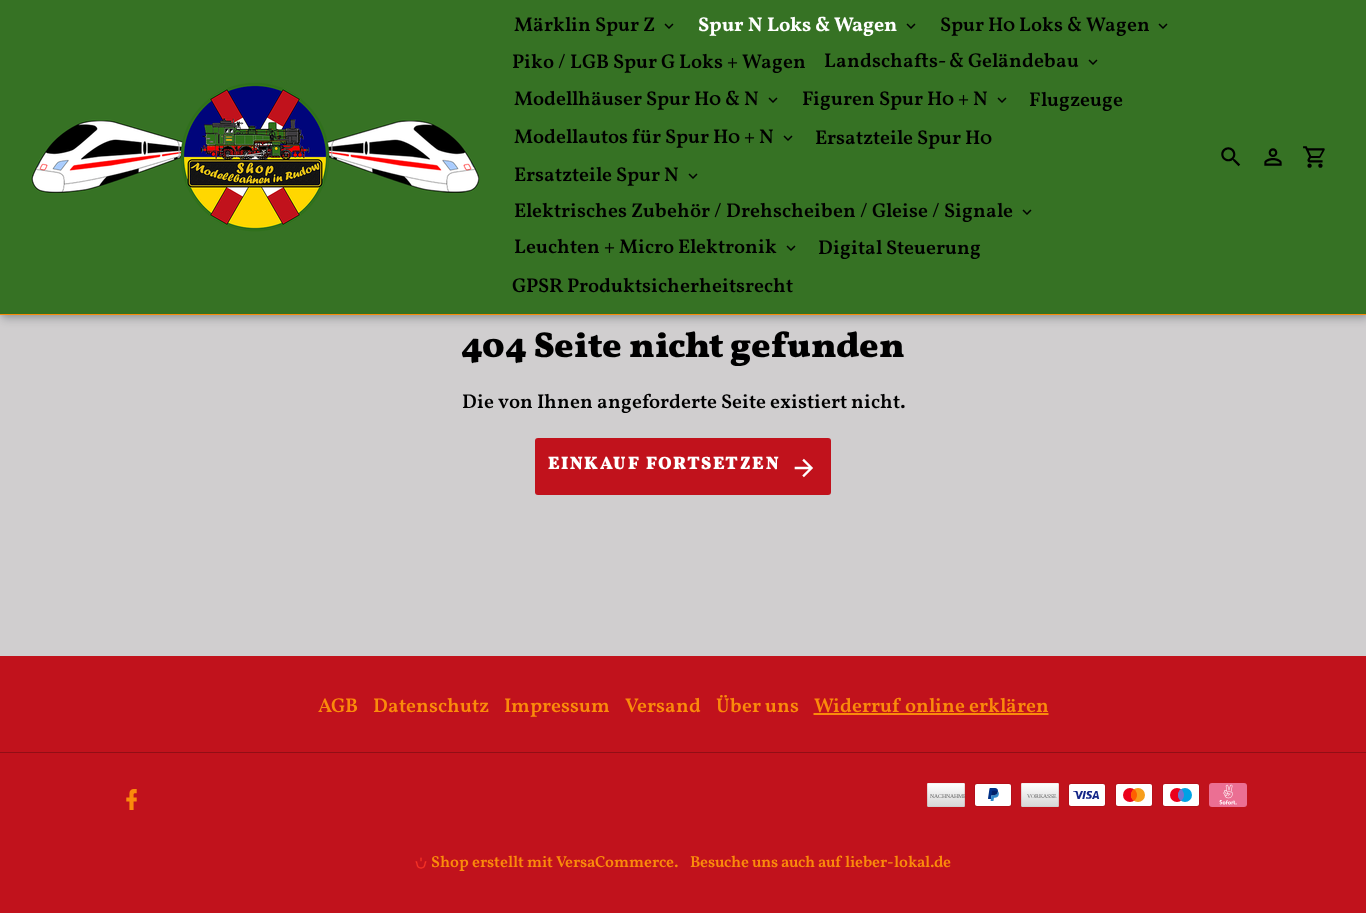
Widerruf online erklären (931, 707)
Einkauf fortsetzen (664, 464)
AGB (338, 707)
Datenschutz (431, 707)
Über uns (757, 707)
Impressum (557, 707)
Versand (663, 707)
